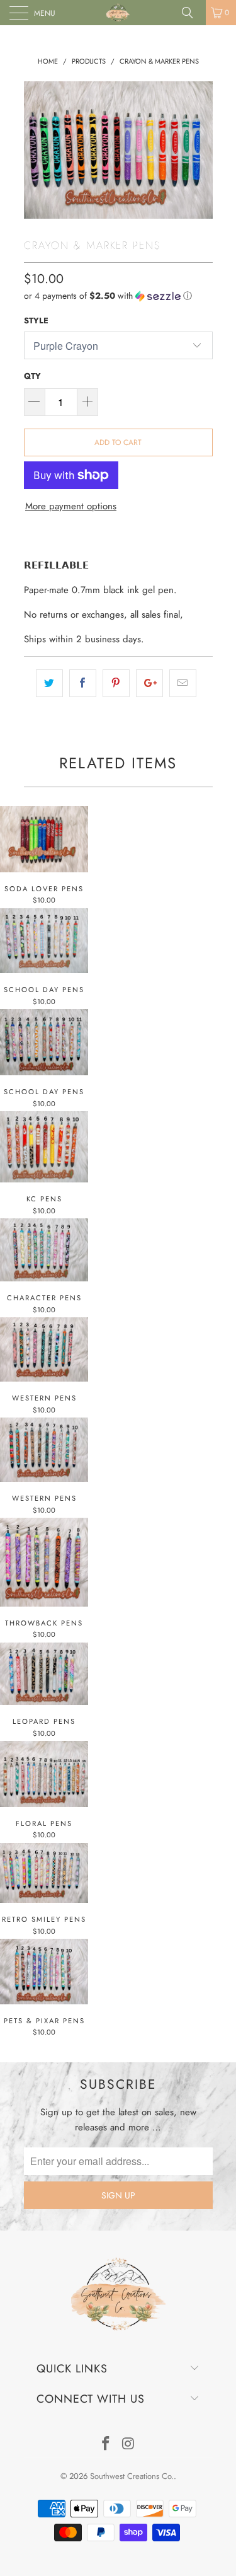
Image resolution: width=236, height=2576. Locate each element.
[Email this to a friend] (183, 683)
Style (36, 321)
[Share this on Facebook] (83, 683)
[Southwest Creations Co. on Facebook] (106, 2445)
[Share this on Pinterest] (116, 683)
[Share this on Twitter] (49, 683)
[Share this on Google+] (149, 683)
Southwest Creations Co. (132, 2476)
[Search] (192, 13)
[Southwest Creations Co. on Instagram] (129, 2445)
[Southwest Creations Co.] (118, 13)
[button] (118, 296)
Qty (32, 376)
